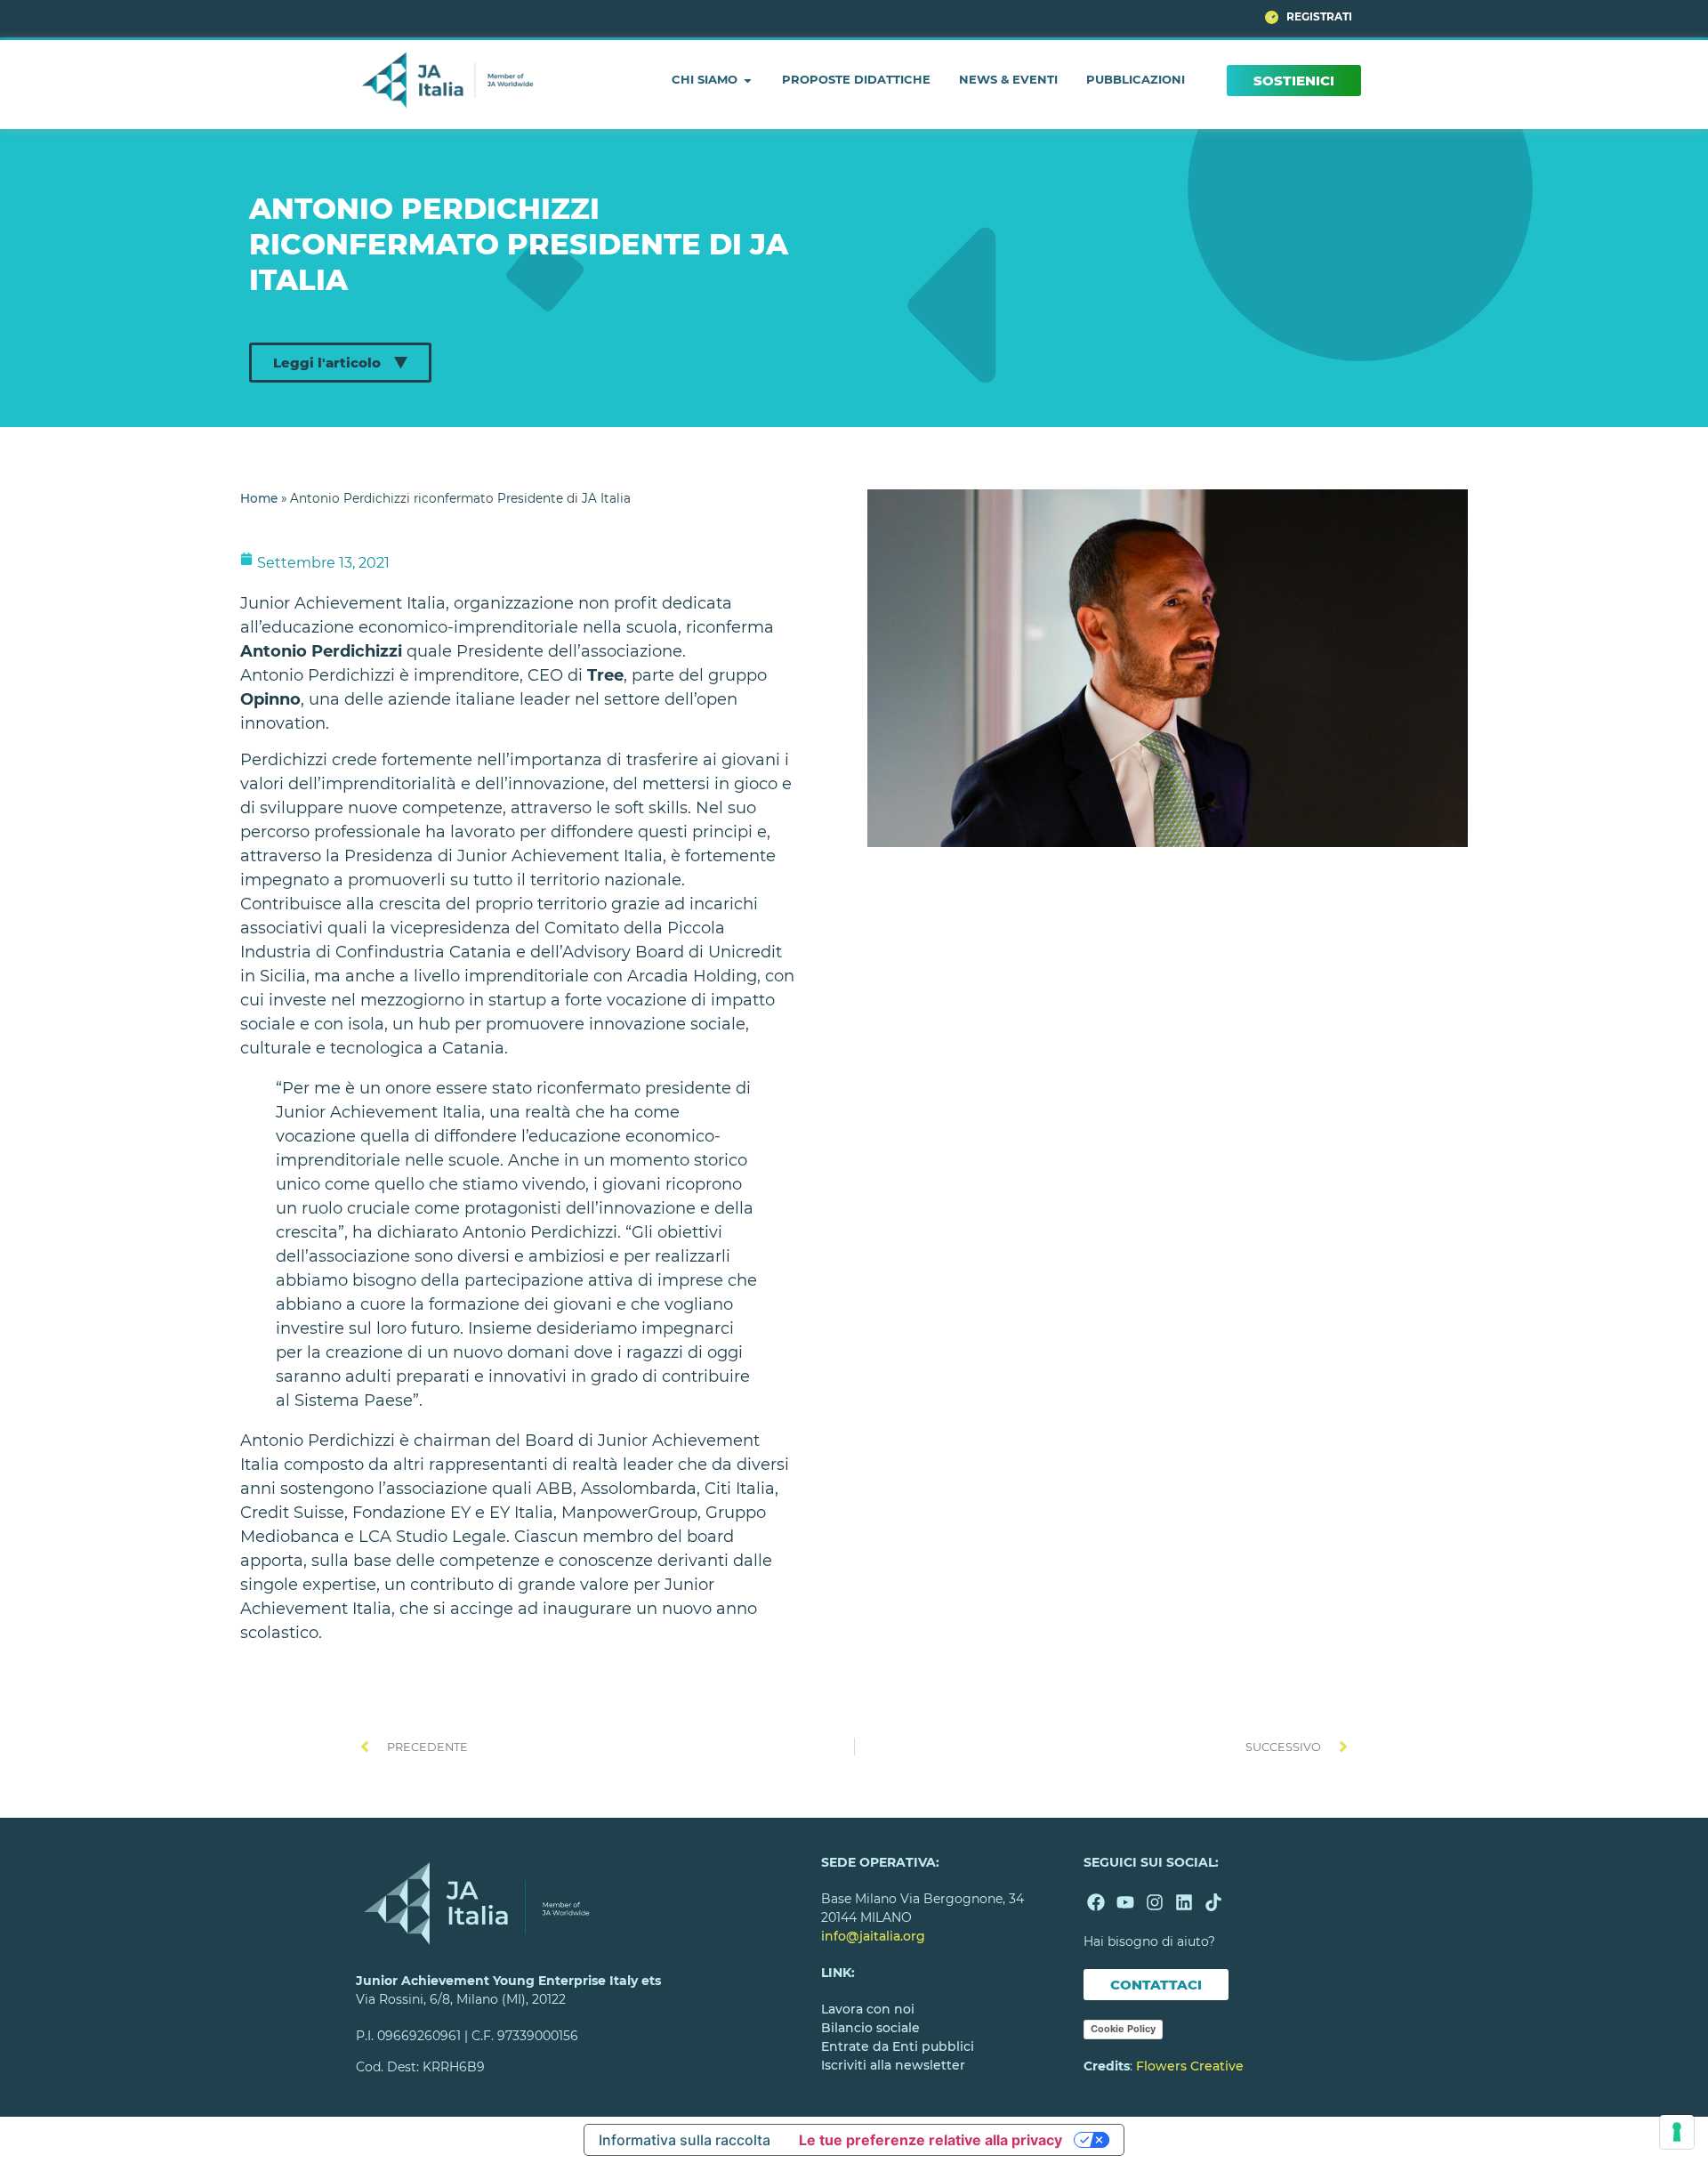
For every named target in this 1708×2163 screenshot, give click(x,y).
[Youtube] (1125, 1902)
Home (259, 498)
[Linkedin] (1184, 1902)
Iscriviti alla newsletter (893, 2065)
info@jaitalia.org (873, 1936)
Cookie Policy (1123, 2029)
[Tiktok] (1213, 1902)
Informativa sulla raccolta (685, 2140)
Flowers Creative (1190, 2066)
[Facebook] (1096, 1902)
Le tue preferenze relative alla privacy (931, 2140)
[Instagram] (1155, 1902)
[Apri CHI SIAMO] (748, 80)
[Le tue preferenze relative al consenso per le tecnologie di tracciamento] (1677, 2132)
